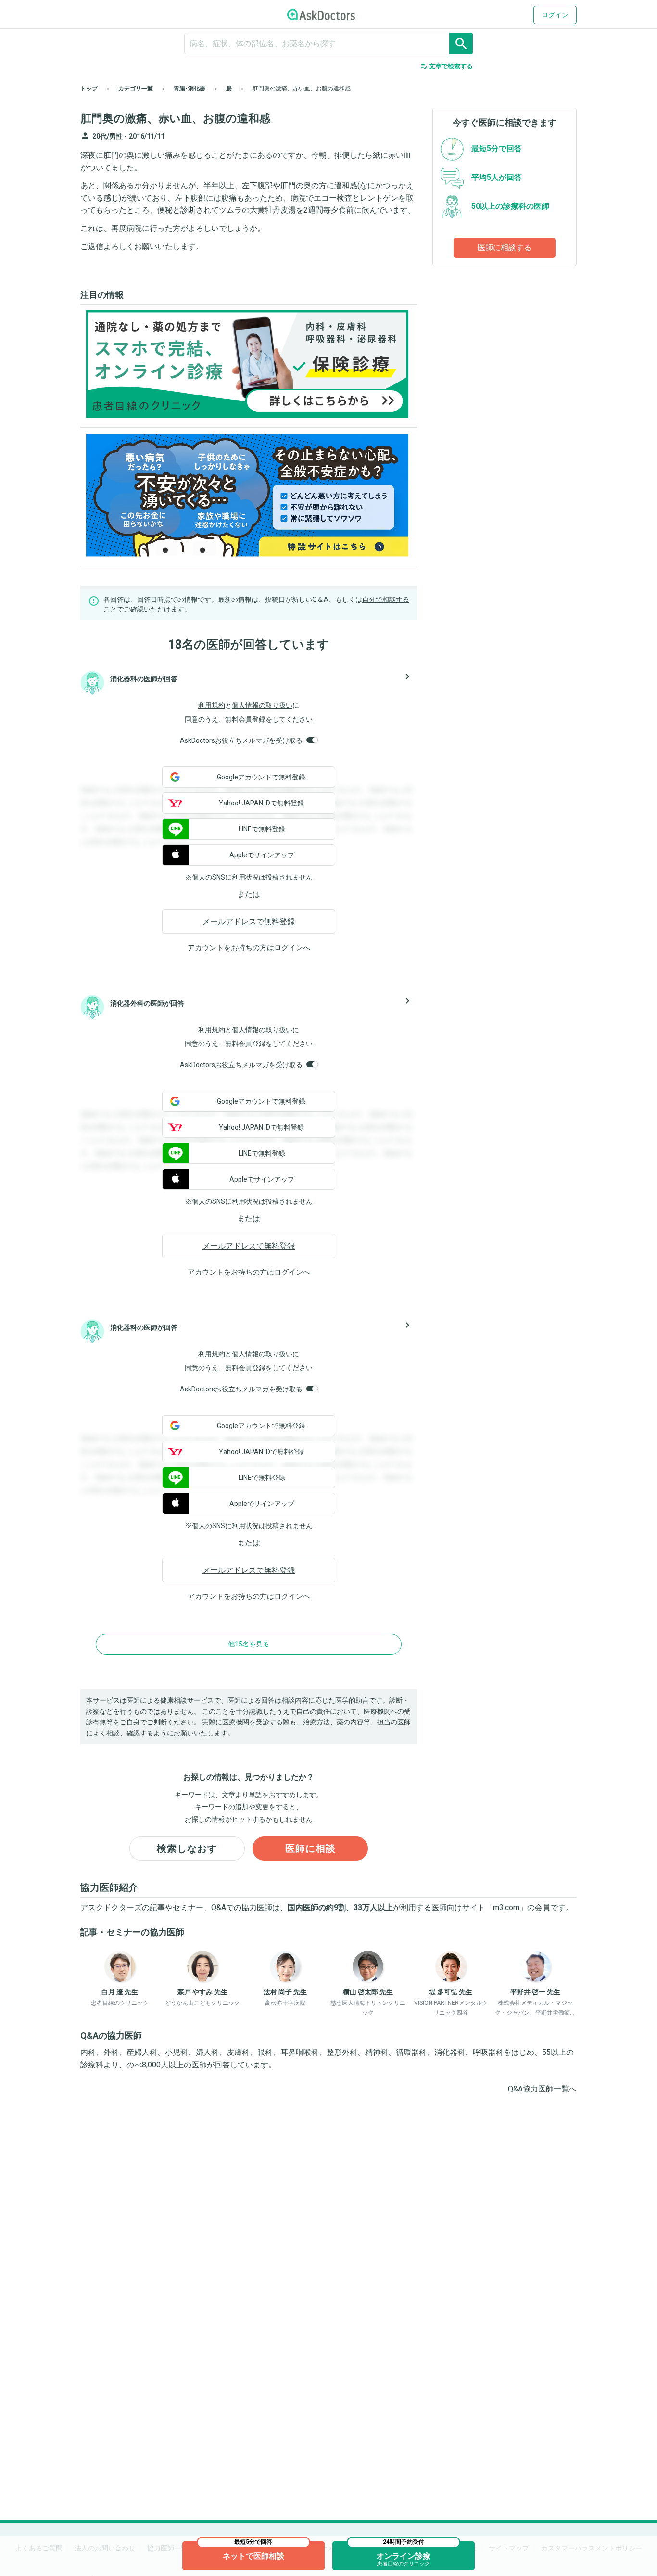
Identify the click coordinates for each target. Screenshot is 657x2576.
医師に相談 (310, 1849)
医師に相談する (505, 248)
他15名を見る (249, 1644)
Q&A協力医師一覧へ (542, 2089)
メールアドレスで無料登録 (249, 922)
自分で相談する (386, 599)
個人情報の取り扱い (262, 705)
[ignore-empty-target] (328, 44)
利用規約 (212, 705)
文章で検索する (447, 66)
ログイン (555, 15)
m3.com (506, 1907)
